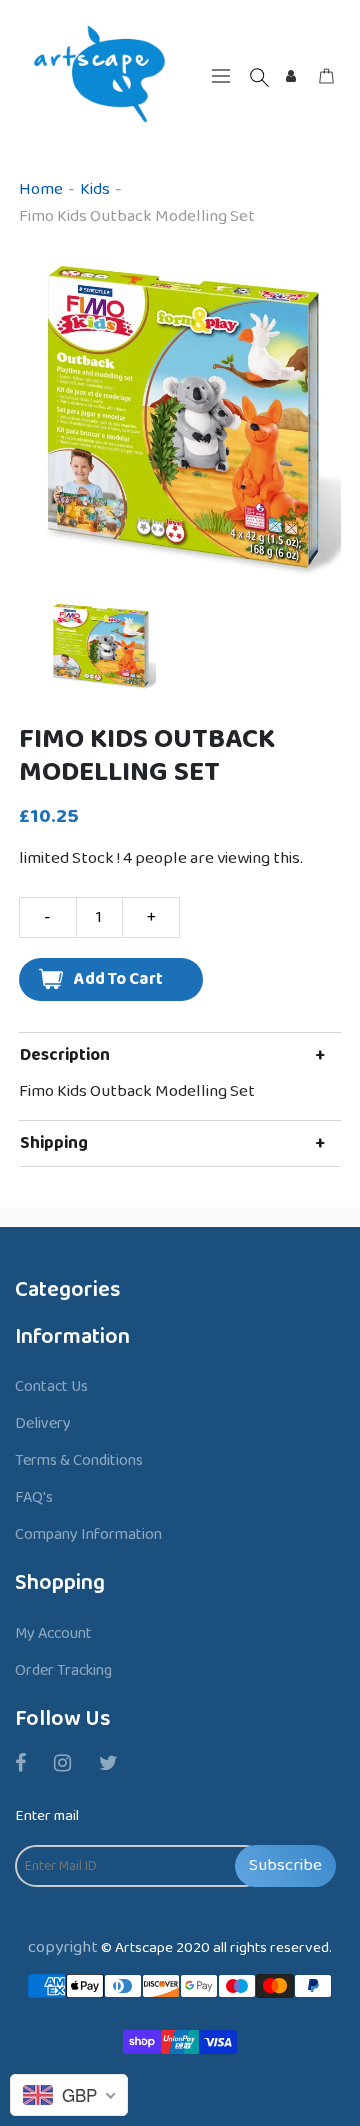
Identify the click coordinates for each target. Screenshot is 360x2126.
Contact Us (51, 1386)
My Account (53, 1633)
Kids (95, 189)
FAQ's (34, 1497)
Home (41, 189)
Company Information (88, 1534)
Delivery (43, 1423)
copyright (63, 1947)
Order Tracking (63, 1670)
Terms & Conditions (79, 1460)
